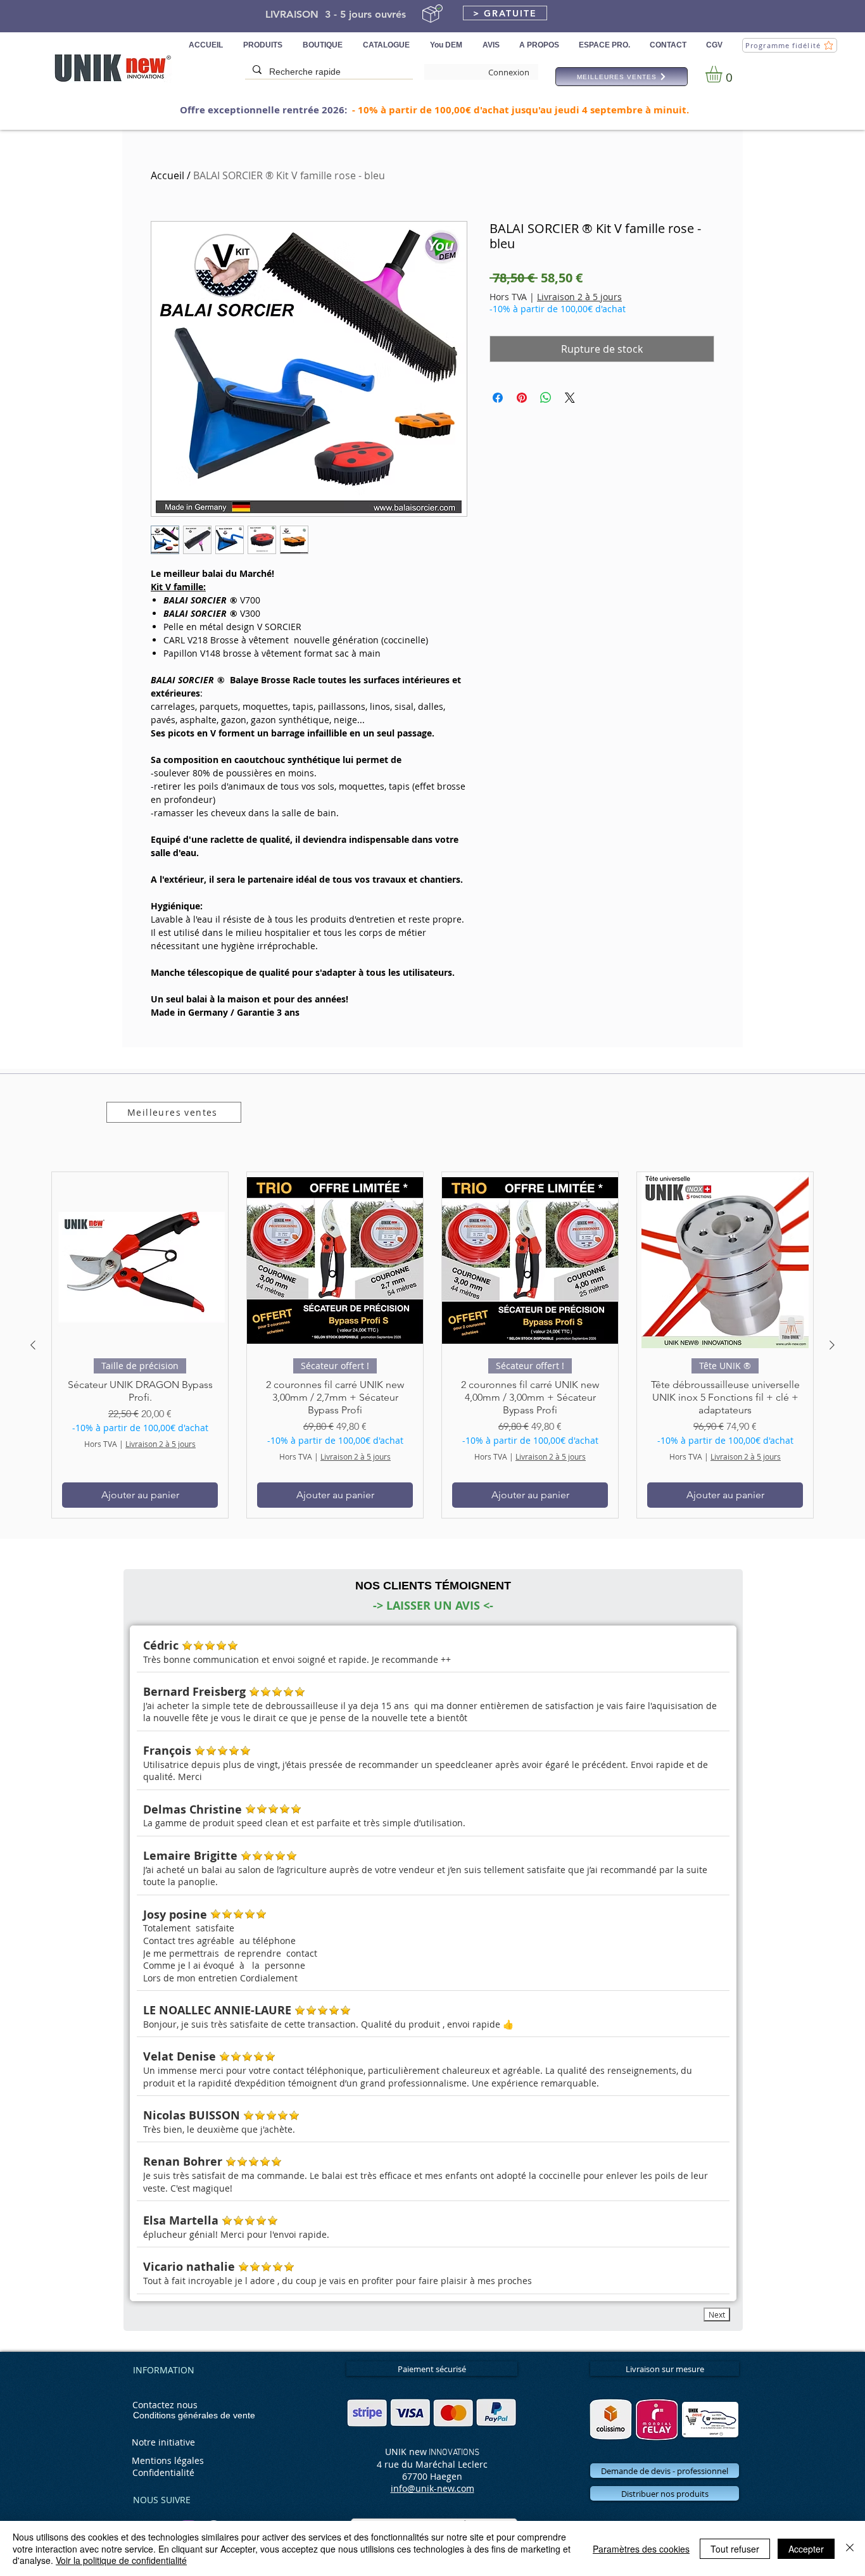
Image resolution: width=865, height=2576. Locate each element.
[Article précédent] (33, 1345)
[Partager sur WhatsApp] (546, 398)
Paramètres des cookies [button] (641, 2549)
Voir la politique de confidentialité (121, 2560)
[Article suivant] (832, 1345)
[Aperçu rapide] (140, 1260)
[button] (505, 13)
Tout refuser (735, 2549)
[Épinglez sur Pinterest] (522, 398)
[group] (432, 1345)
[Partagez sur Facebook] (498, 398)
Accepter (806, 2549)
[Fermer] (850, 2548)
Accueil (167, 175)
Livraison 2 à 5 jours (579, 297)
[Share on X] (570, 398)
